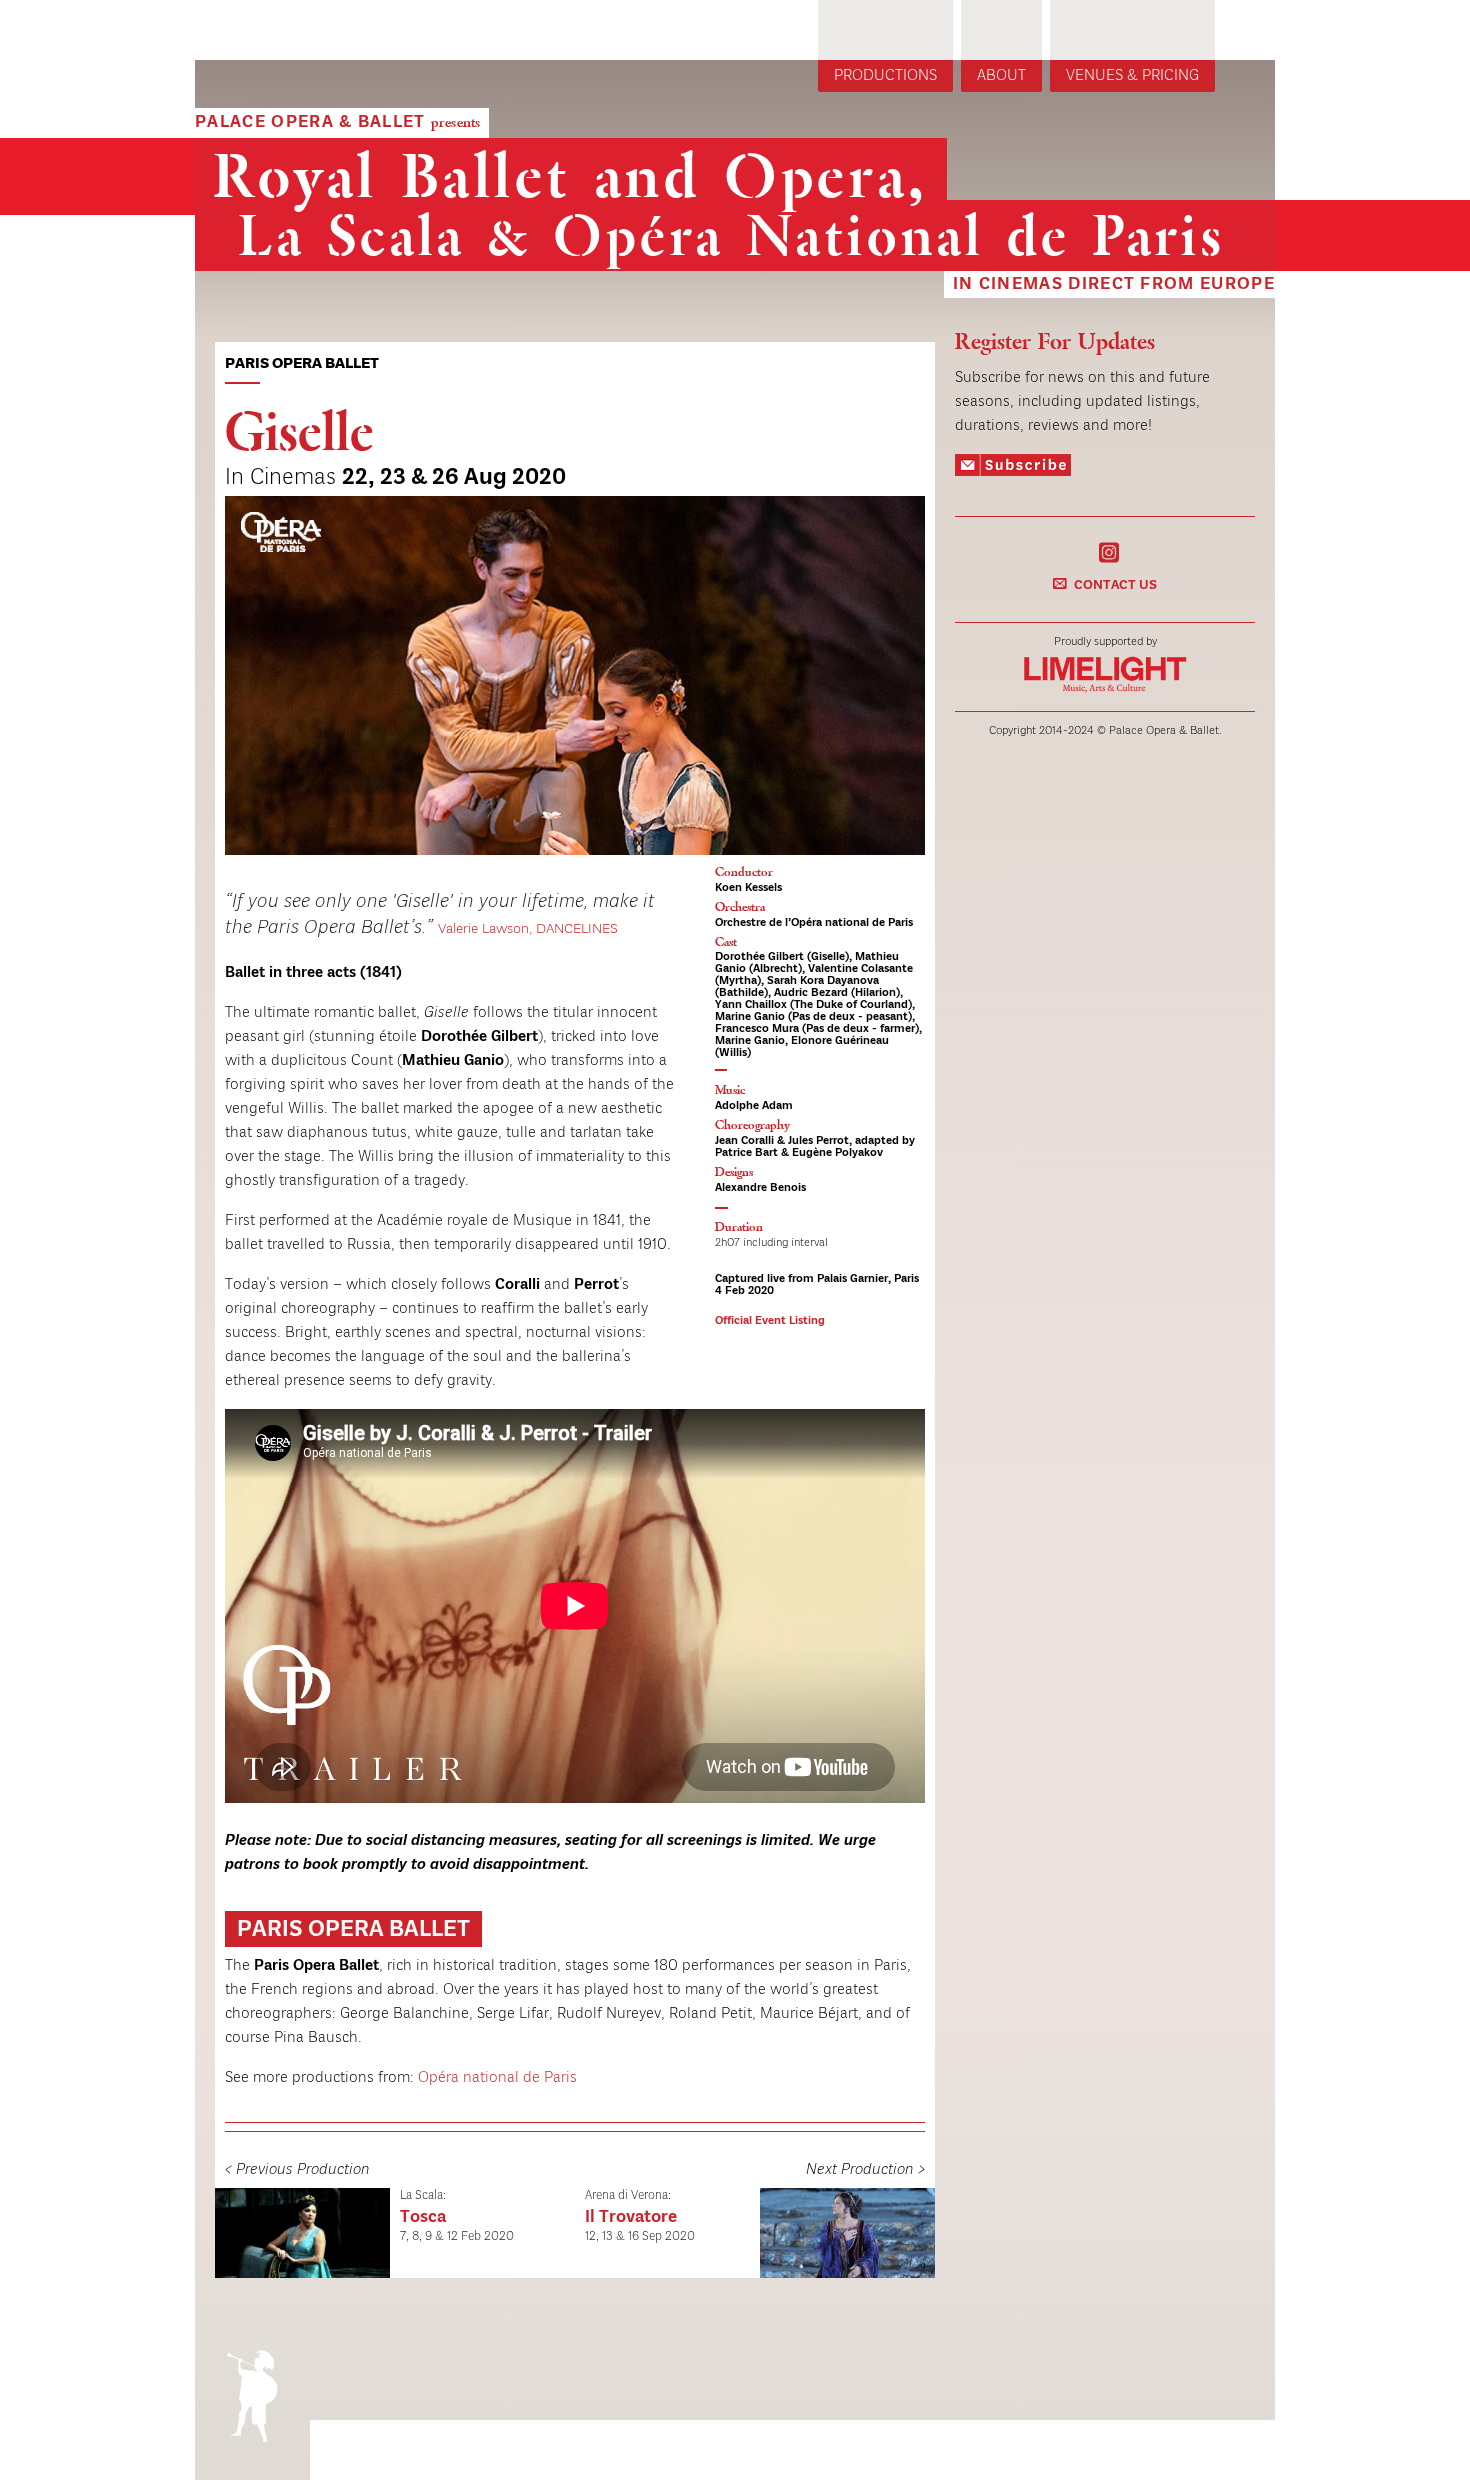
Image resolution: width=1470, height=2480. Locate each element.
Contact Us (1115, 585)
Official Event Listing (770, 1321)
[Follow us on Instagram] (1109, 551)
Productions (885, 76)
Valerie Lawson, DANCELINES (528, 929)
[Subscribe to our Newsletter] (1013, 469)
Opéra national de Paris (497, 2078)
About (1001, 76)
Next (969, 695)
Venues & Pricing (1132, 76)
